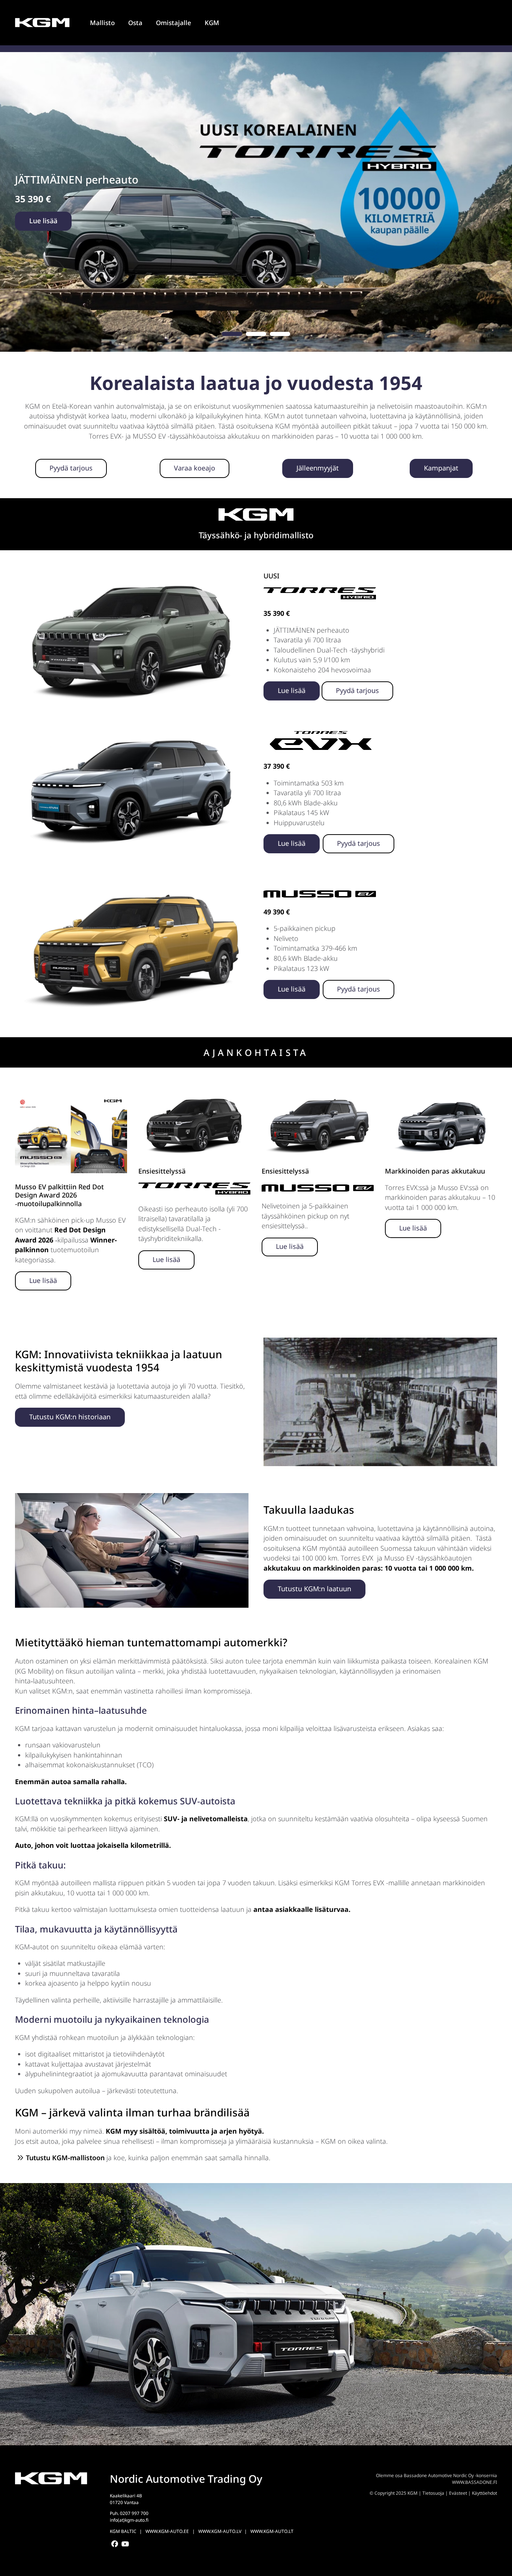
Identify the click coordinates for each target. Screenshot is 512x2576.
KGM (212, 23)
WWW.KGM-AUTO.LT (272, 2531)
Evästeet (458, 2493)
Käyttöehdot (484, 2493)
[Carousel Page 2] (256, 334)
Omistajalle (174, 23)
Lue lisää (43, 221)
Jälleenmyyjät (318, 468)
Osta (135, 23)
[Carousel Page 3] (280, 334)
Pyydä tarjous (71, 468)
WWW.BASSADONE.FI (475, 2482)
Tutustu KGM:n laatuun (314, 1589)
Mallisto (102, 23)
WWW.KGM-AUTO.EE (167, 2531)
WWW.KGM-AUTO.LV (220, 2531)
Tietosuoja (433, 2493)
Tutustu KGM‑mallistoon (65, 2158)
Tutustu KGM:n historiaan (70, 1417)
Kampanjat (441, 468)
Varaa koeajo (195, 468)
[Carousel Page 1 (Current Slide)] (232, 334)
